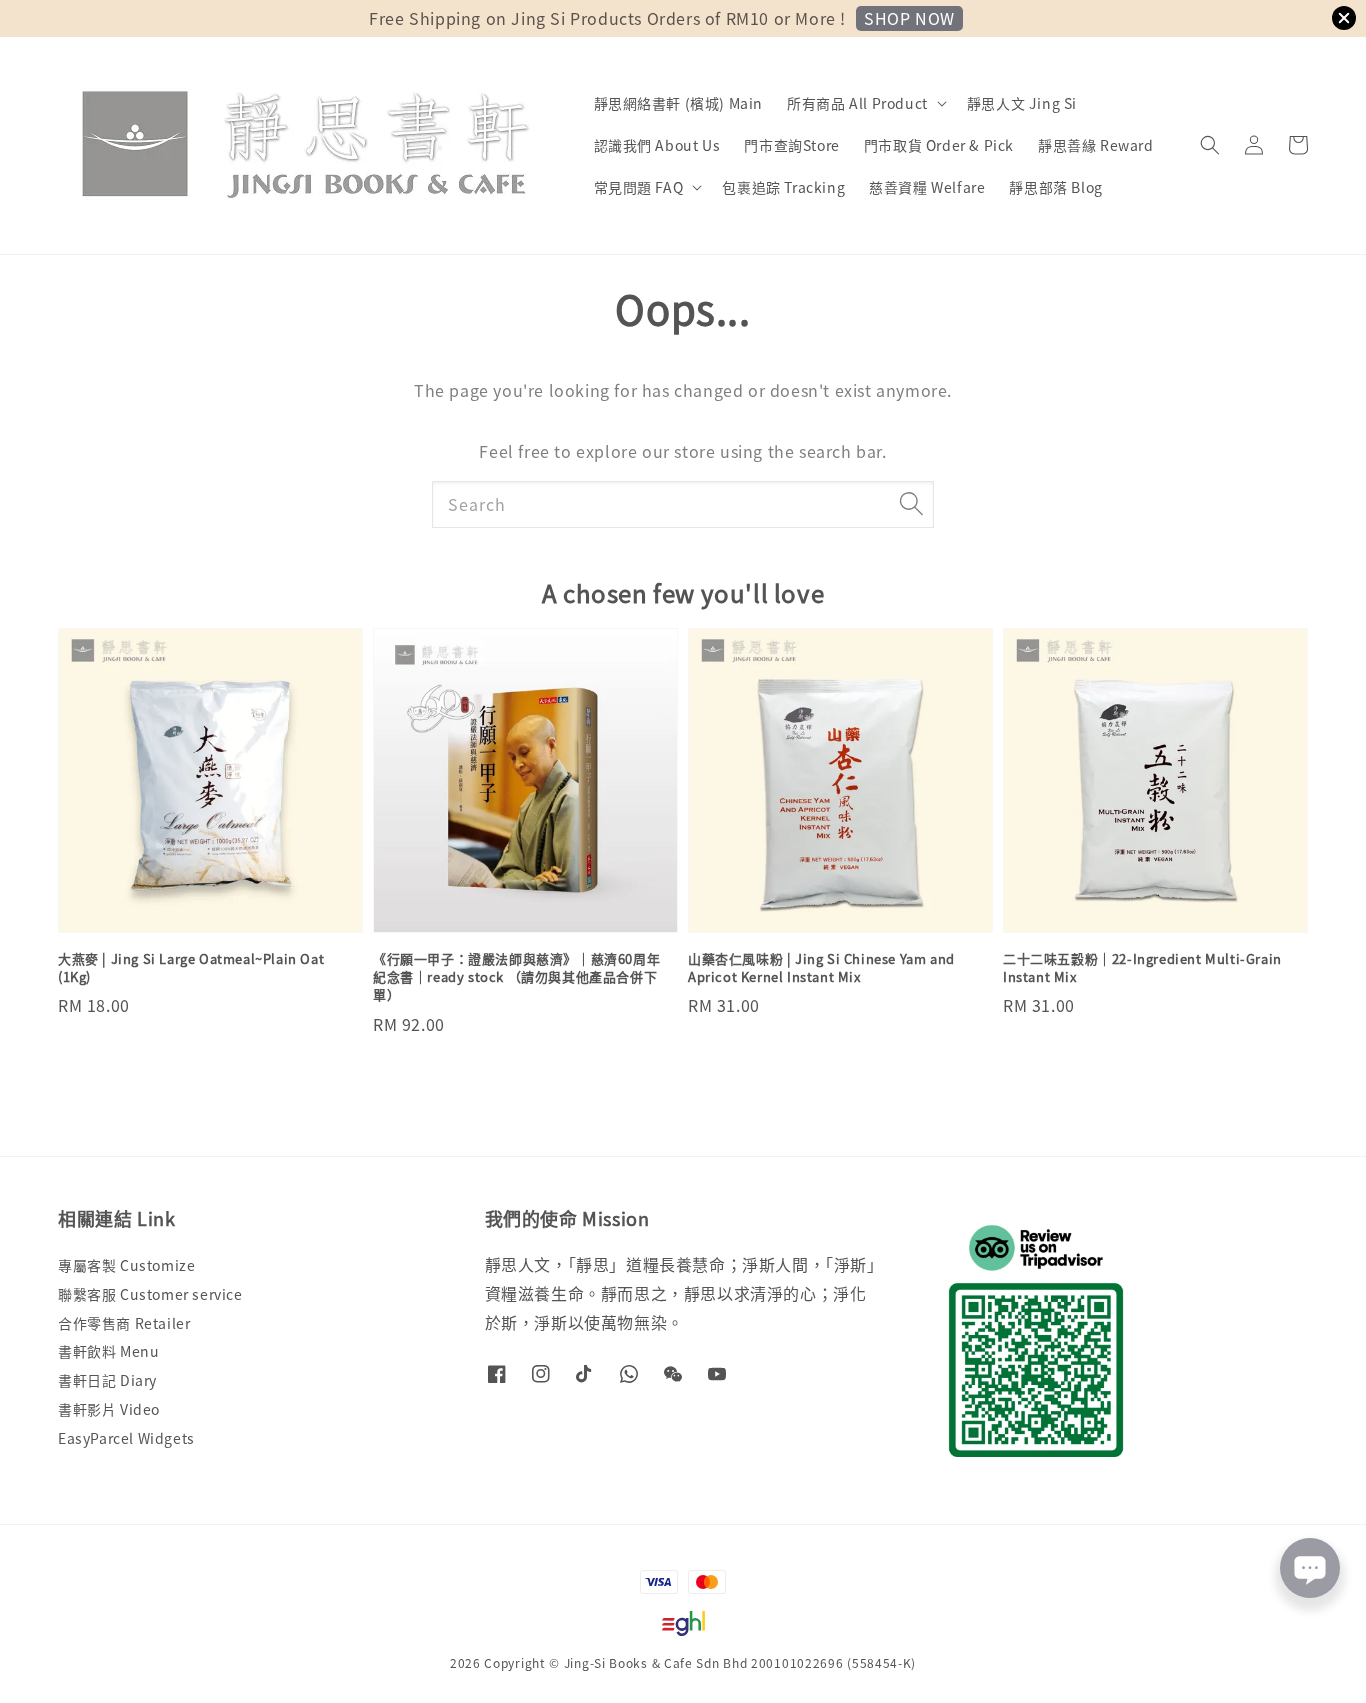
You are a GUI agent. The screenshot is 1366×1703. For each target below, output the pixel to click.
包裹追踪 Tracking (783, 187)
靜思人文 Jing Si (1022, 103)
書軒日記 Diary (107, 1380)
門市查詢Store (791, 145)
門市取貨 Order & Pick (939, 145)
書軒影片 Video (109, 1409)
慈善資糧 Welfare (927, 187)
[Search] (911, 504)
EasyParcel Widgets (126, 1438)
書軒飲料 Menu (108, 1351)
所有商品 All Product (857, 103)
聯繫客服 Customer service (150, 1294)
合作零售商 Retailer (124, 1323)
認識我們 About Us (657, 145)
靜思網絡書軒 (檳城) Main (679, 103)
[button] (1210, 145)
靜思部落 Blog (1055, 187)
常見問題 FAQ (639, 187)
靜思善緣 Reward (1096, 145)
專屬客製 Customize (126, 1265)
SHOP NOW (909, 18)
